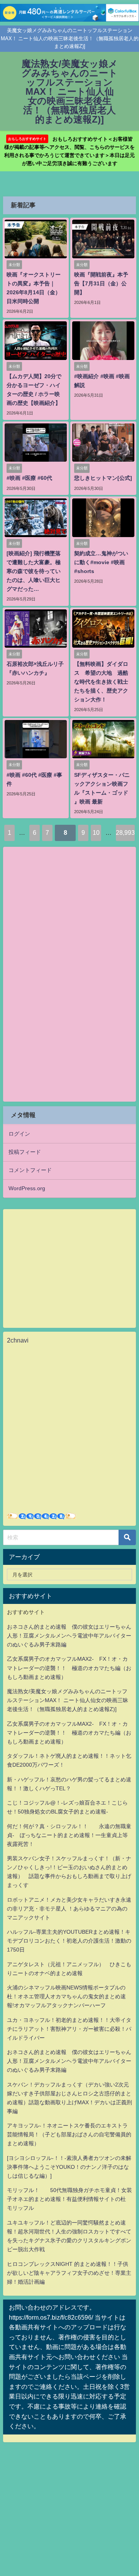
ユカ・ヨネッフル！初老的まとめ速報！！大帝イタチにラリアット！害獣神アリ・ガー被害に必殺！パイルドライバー (69, 2029)
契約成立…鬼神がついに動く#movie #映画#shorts (101, 562)
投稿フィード (25, 1152)
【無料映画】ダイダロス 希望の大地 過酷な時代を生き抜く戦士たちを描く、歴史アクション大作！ (101, 682)
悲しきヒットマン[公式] (103, 478)
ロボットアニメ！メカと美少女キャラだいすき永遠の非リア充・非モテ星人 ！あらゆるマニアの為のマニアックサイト (69, 1909)
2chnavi (18, 1340)
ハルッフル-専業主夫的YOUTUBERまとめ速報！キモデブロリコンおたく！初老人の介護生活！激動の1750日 (69, 1941)
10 (96, 833)
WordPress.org (27, 1188)
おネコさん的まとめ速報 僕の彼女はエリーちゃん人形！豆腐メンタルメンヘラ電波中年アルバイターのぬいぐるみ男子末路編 (69, 1636)
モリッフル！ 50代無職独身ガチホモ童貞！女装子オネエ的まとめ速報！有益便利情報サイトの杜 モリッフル (69, 2199)
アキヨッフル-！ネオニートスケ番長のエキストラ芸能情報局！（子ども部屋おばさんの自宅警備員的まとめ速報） (69, 2134)
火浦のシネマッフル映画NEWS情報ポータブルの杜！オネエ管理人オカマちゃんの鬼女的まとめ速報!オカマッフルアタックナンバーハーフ (66, 1996)
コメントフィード (30, 1170)
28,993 (125, 833)
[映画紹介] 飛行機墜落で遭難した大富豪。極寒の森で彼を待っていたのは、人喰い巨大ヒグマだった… (34, 571)
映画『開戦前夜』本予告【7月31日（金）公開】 (101, 283)
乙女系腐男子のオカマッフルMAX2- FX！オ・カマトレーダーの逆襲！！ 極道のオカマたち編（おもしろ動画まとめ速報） (69, 1668)
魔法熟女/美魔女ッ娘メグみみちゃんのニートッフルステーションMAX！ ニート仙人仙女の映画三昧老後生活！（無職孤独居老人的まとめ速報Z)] (68, 1700)
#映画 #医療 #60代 (29, 478)
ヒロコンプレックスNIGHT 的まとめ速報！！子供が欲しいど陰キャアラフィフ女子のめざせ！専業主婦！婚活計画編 (69, 2273)
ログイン (19, 1134)
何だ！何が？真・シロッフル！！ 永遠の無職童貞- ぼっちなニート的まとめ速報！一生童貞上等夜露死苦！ (69, 1835)
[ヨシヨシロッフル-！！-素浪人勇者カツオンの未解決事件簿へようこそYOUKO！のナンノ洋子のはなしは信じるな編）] (69, 2167)
